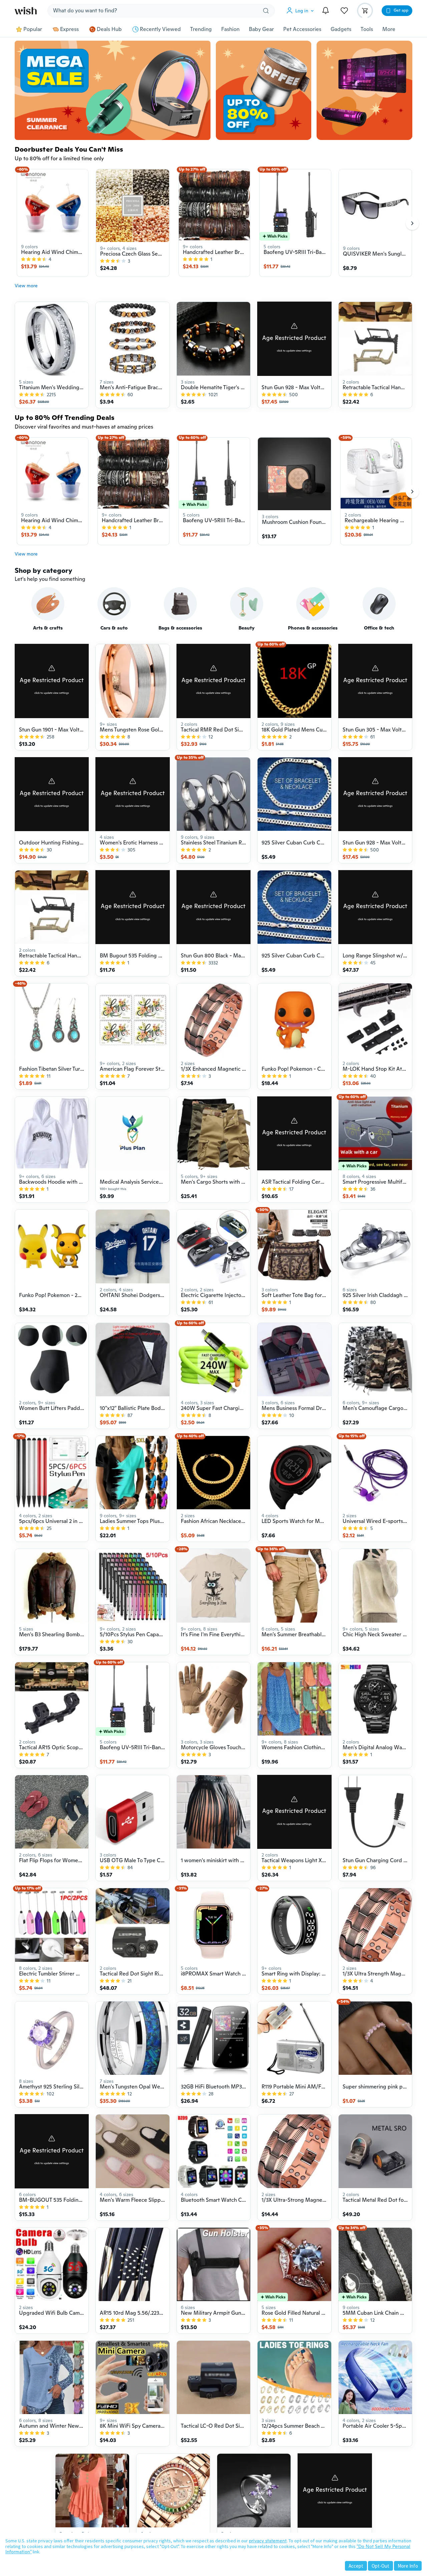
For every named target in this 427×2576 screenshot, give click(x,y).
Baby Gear (261, 29)
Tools (367, 29)
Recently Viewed (160, 29)
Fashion (230, 29)
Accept (356, 2566)
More (389, 29)
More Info (408, 2566)
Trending (201, 29)
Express (69, 29)
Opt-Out (380, 2566)
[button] (302, 11)
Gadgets (341, 29)
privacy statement (268, 2541)
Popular (33, 29)
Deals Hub (109, 29)
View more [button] (26, 286)
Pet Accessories (302, 29)
